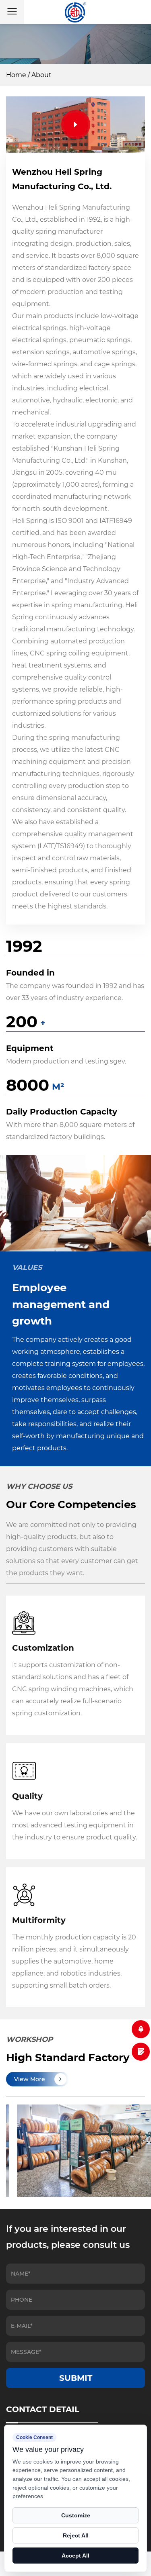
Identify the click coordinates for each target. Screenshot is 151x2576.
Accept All (75, 2556)
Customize (76, 2515)
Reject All (76, 2535)
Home (16, 75)
